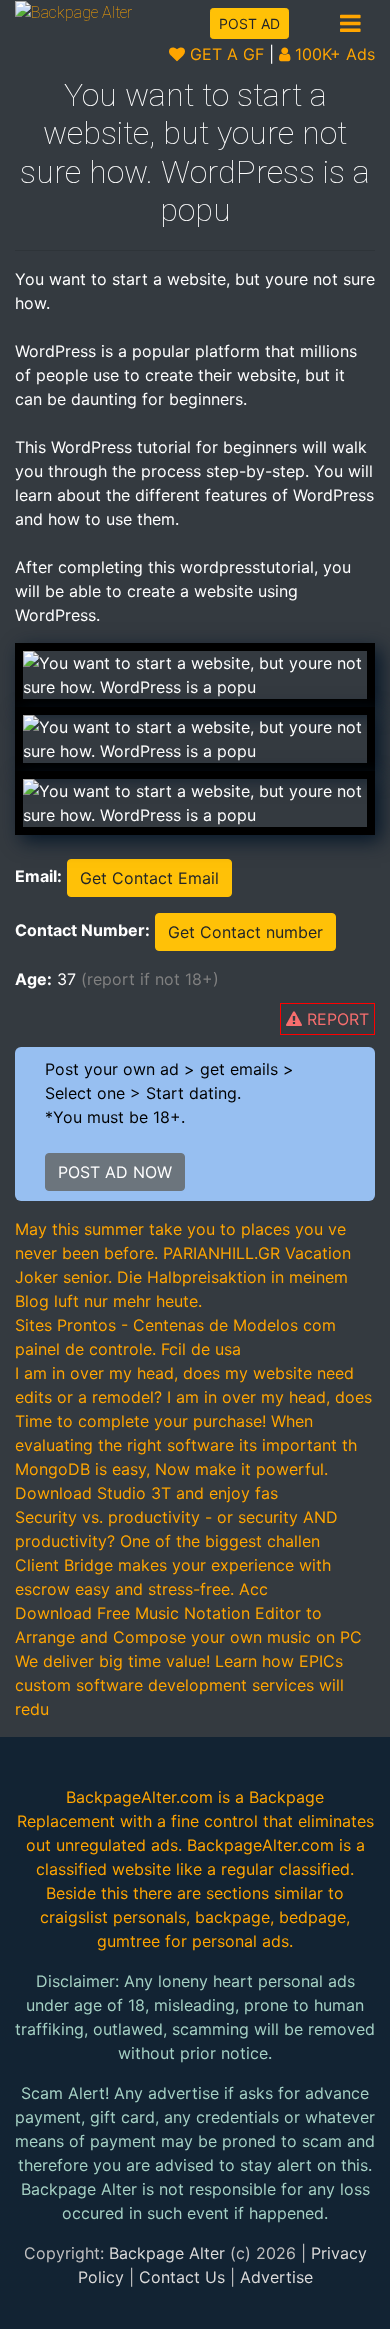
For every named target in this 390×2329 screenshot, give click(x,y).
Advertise (276, 2277)
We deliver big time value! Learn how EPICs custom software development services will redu (179, 1685)
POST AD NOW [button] (115, 1172)
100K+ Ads (332, 54)
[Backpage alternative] (73, 11)
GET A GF (224, 54)
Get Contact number (245, 932)
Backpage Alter (167, 2253)
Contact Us (182, 2277)
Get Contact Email (149, 878)
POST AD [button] (249, 23)
